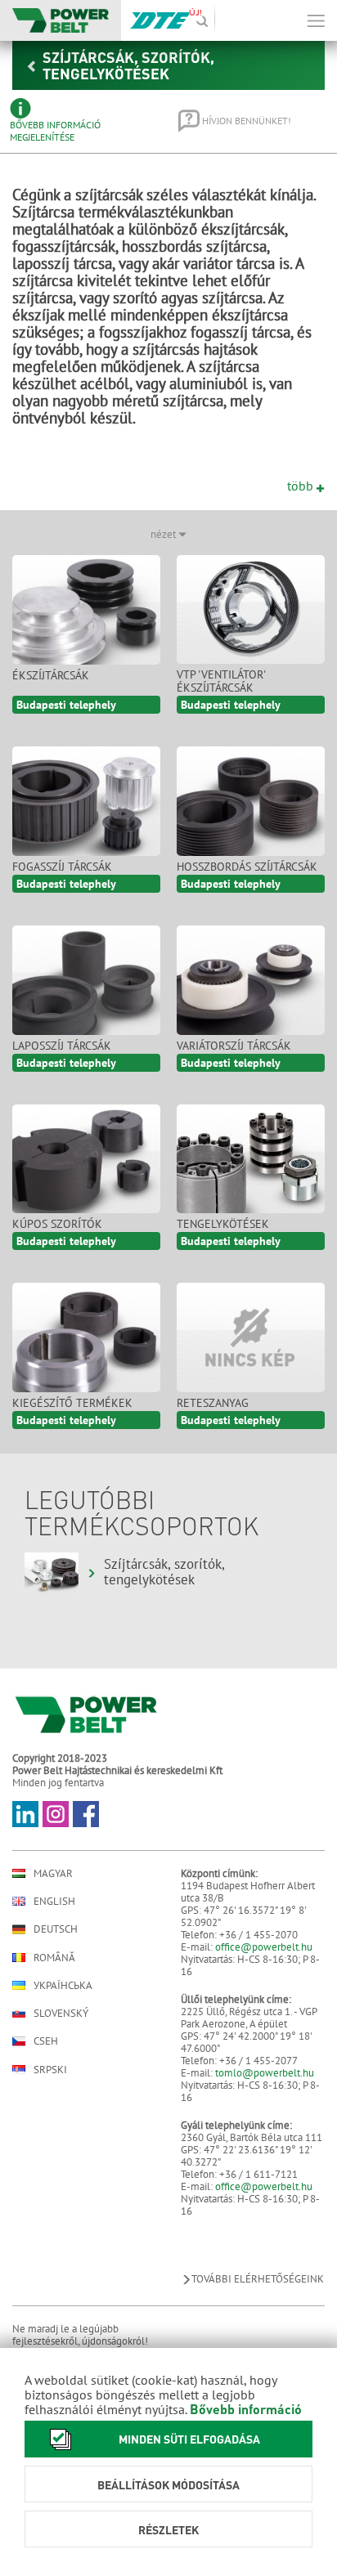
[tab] (83, 121)
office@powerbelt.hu (264, 1947)
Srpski (50, 2070)
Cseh (46, 2041)
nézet (164, 534)
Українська (63, 1985)
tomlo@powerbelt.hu (265, 2073)
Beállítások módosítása (168, 2484)
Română (54, 1958)
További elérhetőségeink (258, 2279)
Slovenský (61, 2013)
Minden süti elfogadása (189, 2439)
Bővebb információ (246, 2409)
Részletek (168, 2529)
